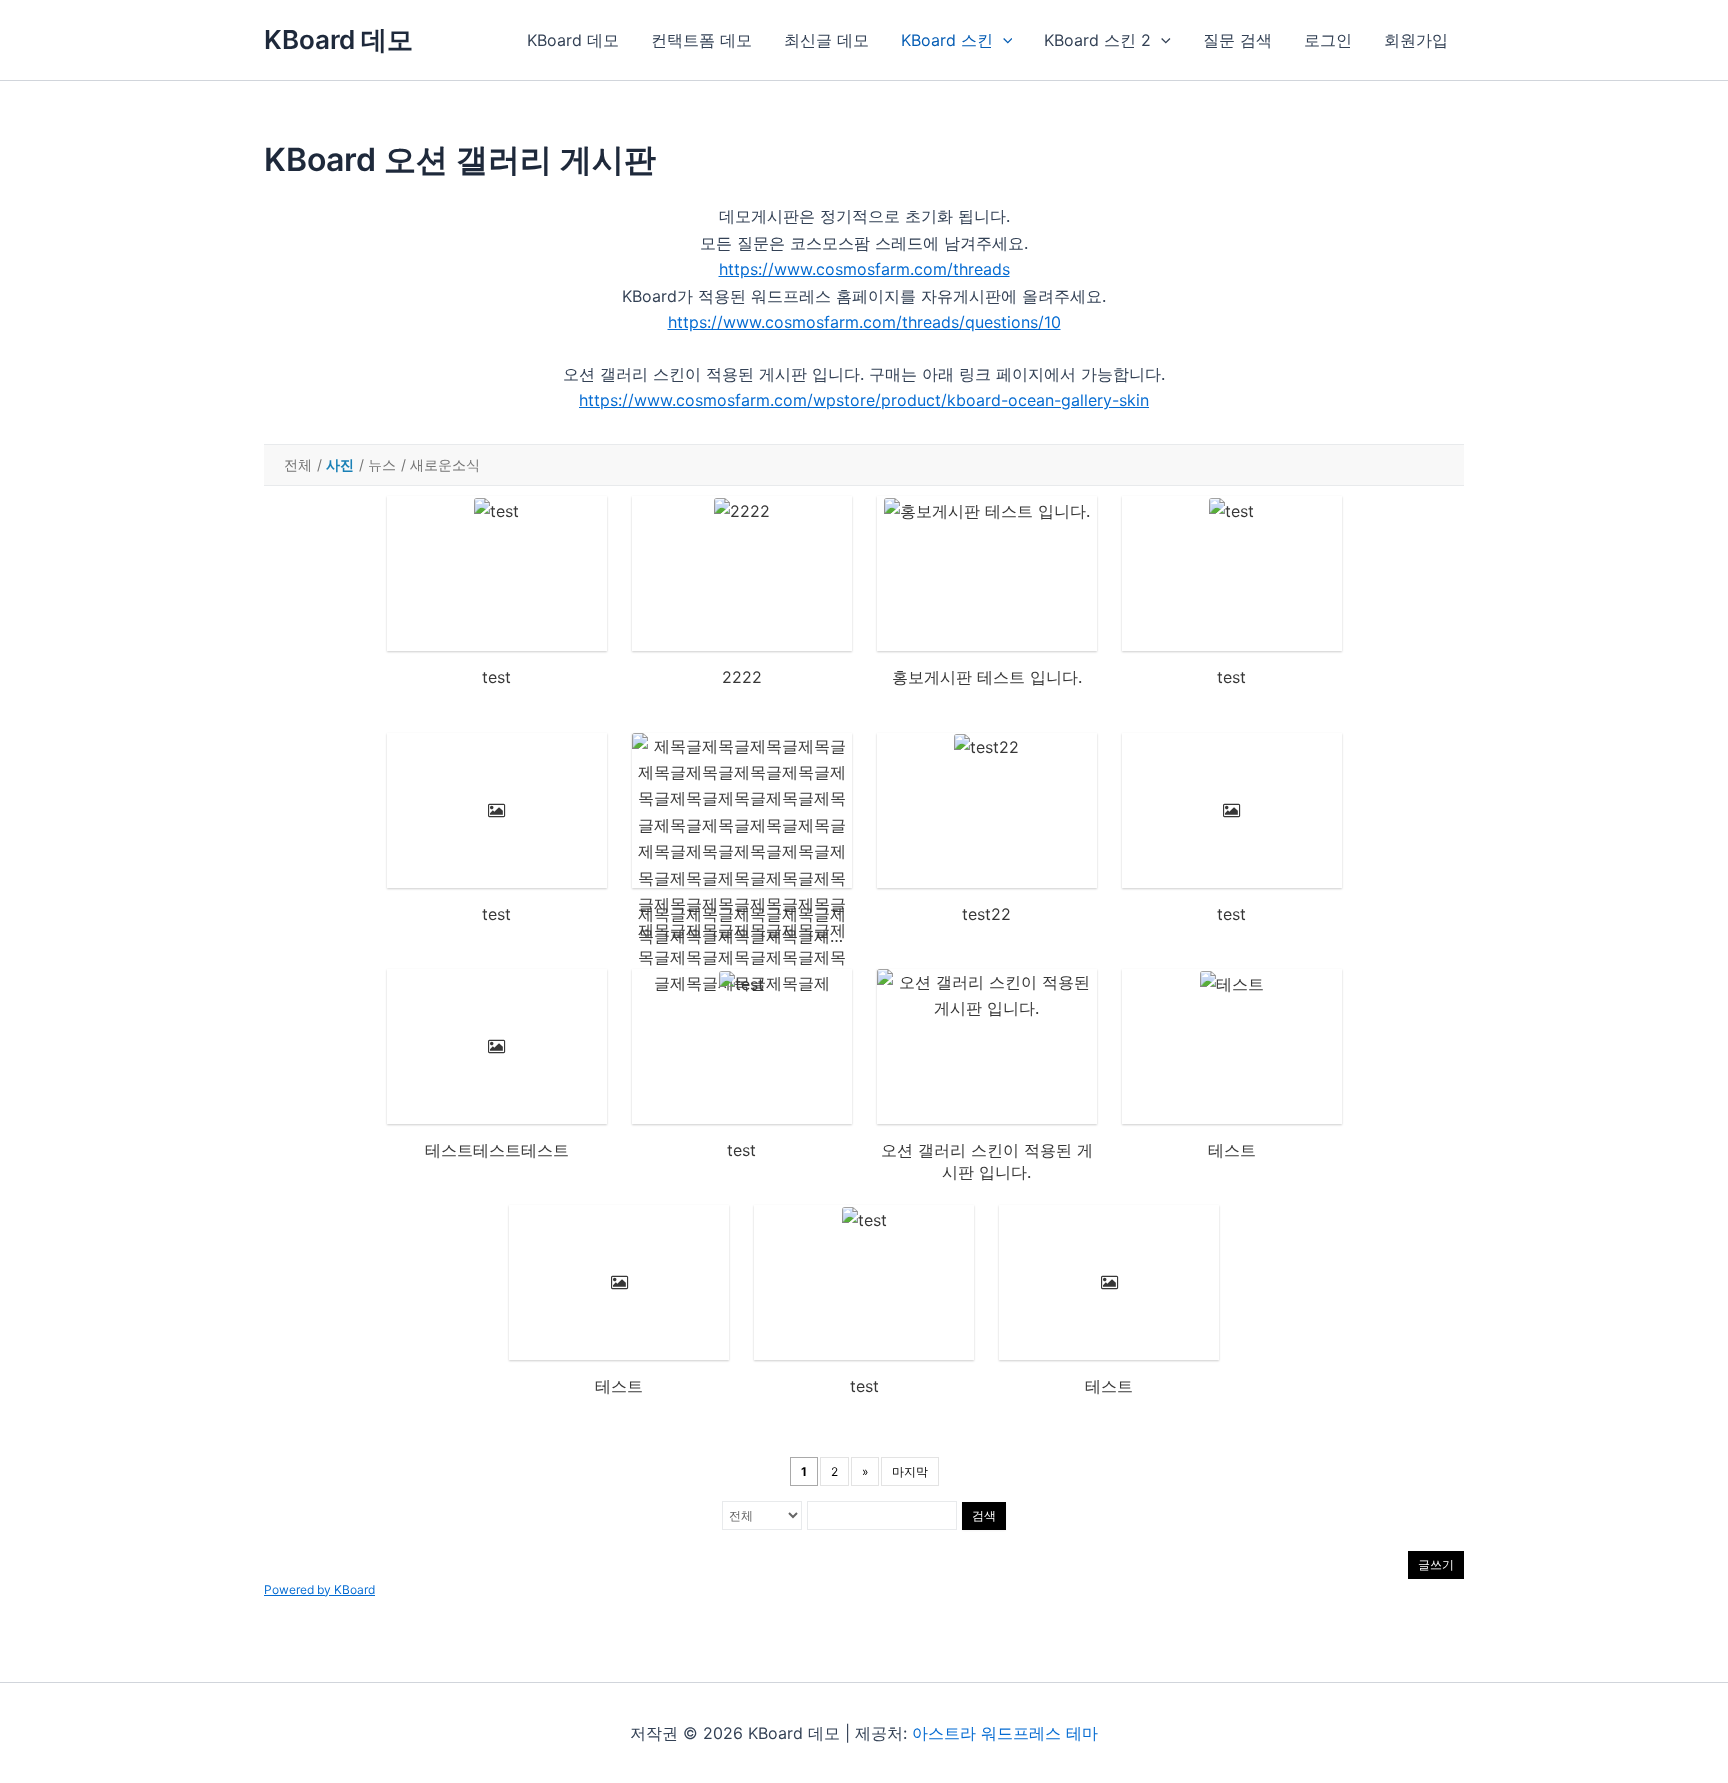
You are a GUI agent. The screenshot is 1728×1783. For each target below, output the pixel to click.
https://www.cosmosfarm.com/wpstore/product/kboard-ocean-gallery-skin (864, 400)
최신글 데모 (826, 40)
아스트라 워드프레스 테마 (1005, 1733)
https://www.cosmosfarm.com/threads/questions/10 (864, 322)
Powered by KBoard (319, 1589)
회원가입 (1416, 40)
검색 (984, 1515)
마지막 (910, 1471)
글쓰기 (1436, 1564)
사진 (340, 464)
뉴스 (382, 464)
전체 (298, 464)
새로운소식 (445, 464)
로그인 (1328, 40)
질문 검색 (1237, 40)
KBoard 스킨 (947, 40)
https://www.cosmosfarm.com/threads (864, 269)
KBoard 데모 (338, 39)
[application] (1003, 40)
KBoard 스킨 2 (1097, 40)
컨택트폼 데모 (701, 40)
